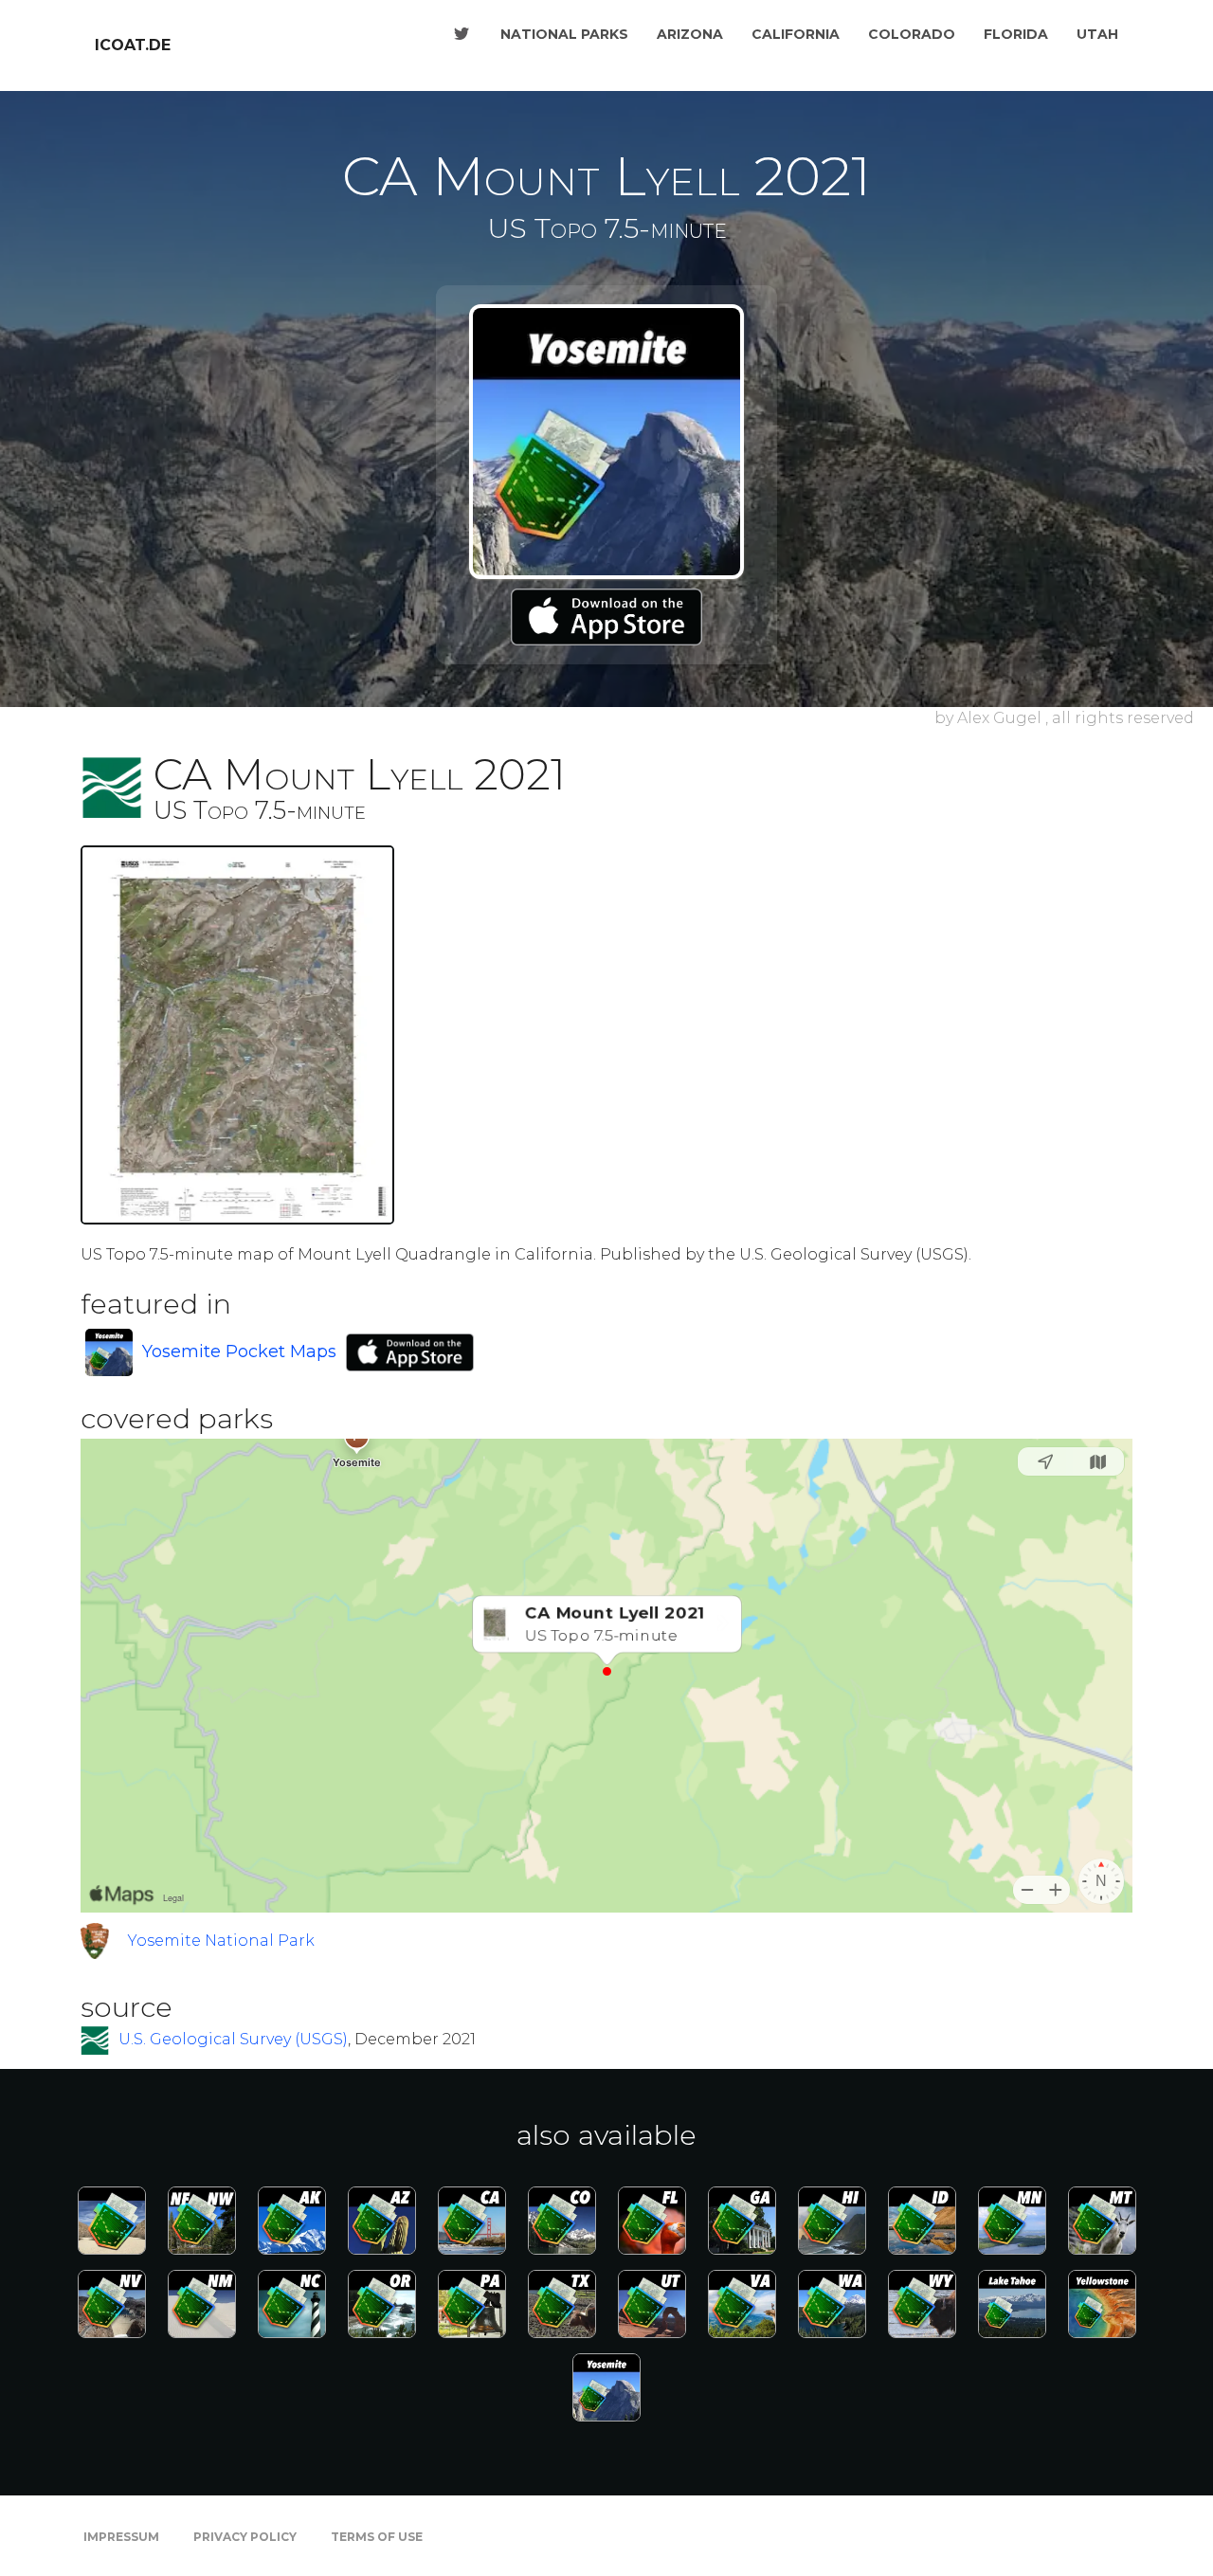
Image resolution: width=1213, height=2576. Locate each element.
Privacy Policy (245, 2537)
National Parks (564, 34)
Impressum (121, 2537)
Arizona (690, 34)
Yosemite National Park (221, 1941)
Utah (1097, 34)
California (796, 34)
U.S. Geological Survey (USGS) (233, 2040)
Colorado (912, 34)
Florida (1016, 34)
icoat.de (133, 45)
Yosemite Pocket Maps (239, 1351)
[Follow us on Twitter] (462, 34)
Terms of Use (377, 2537)
